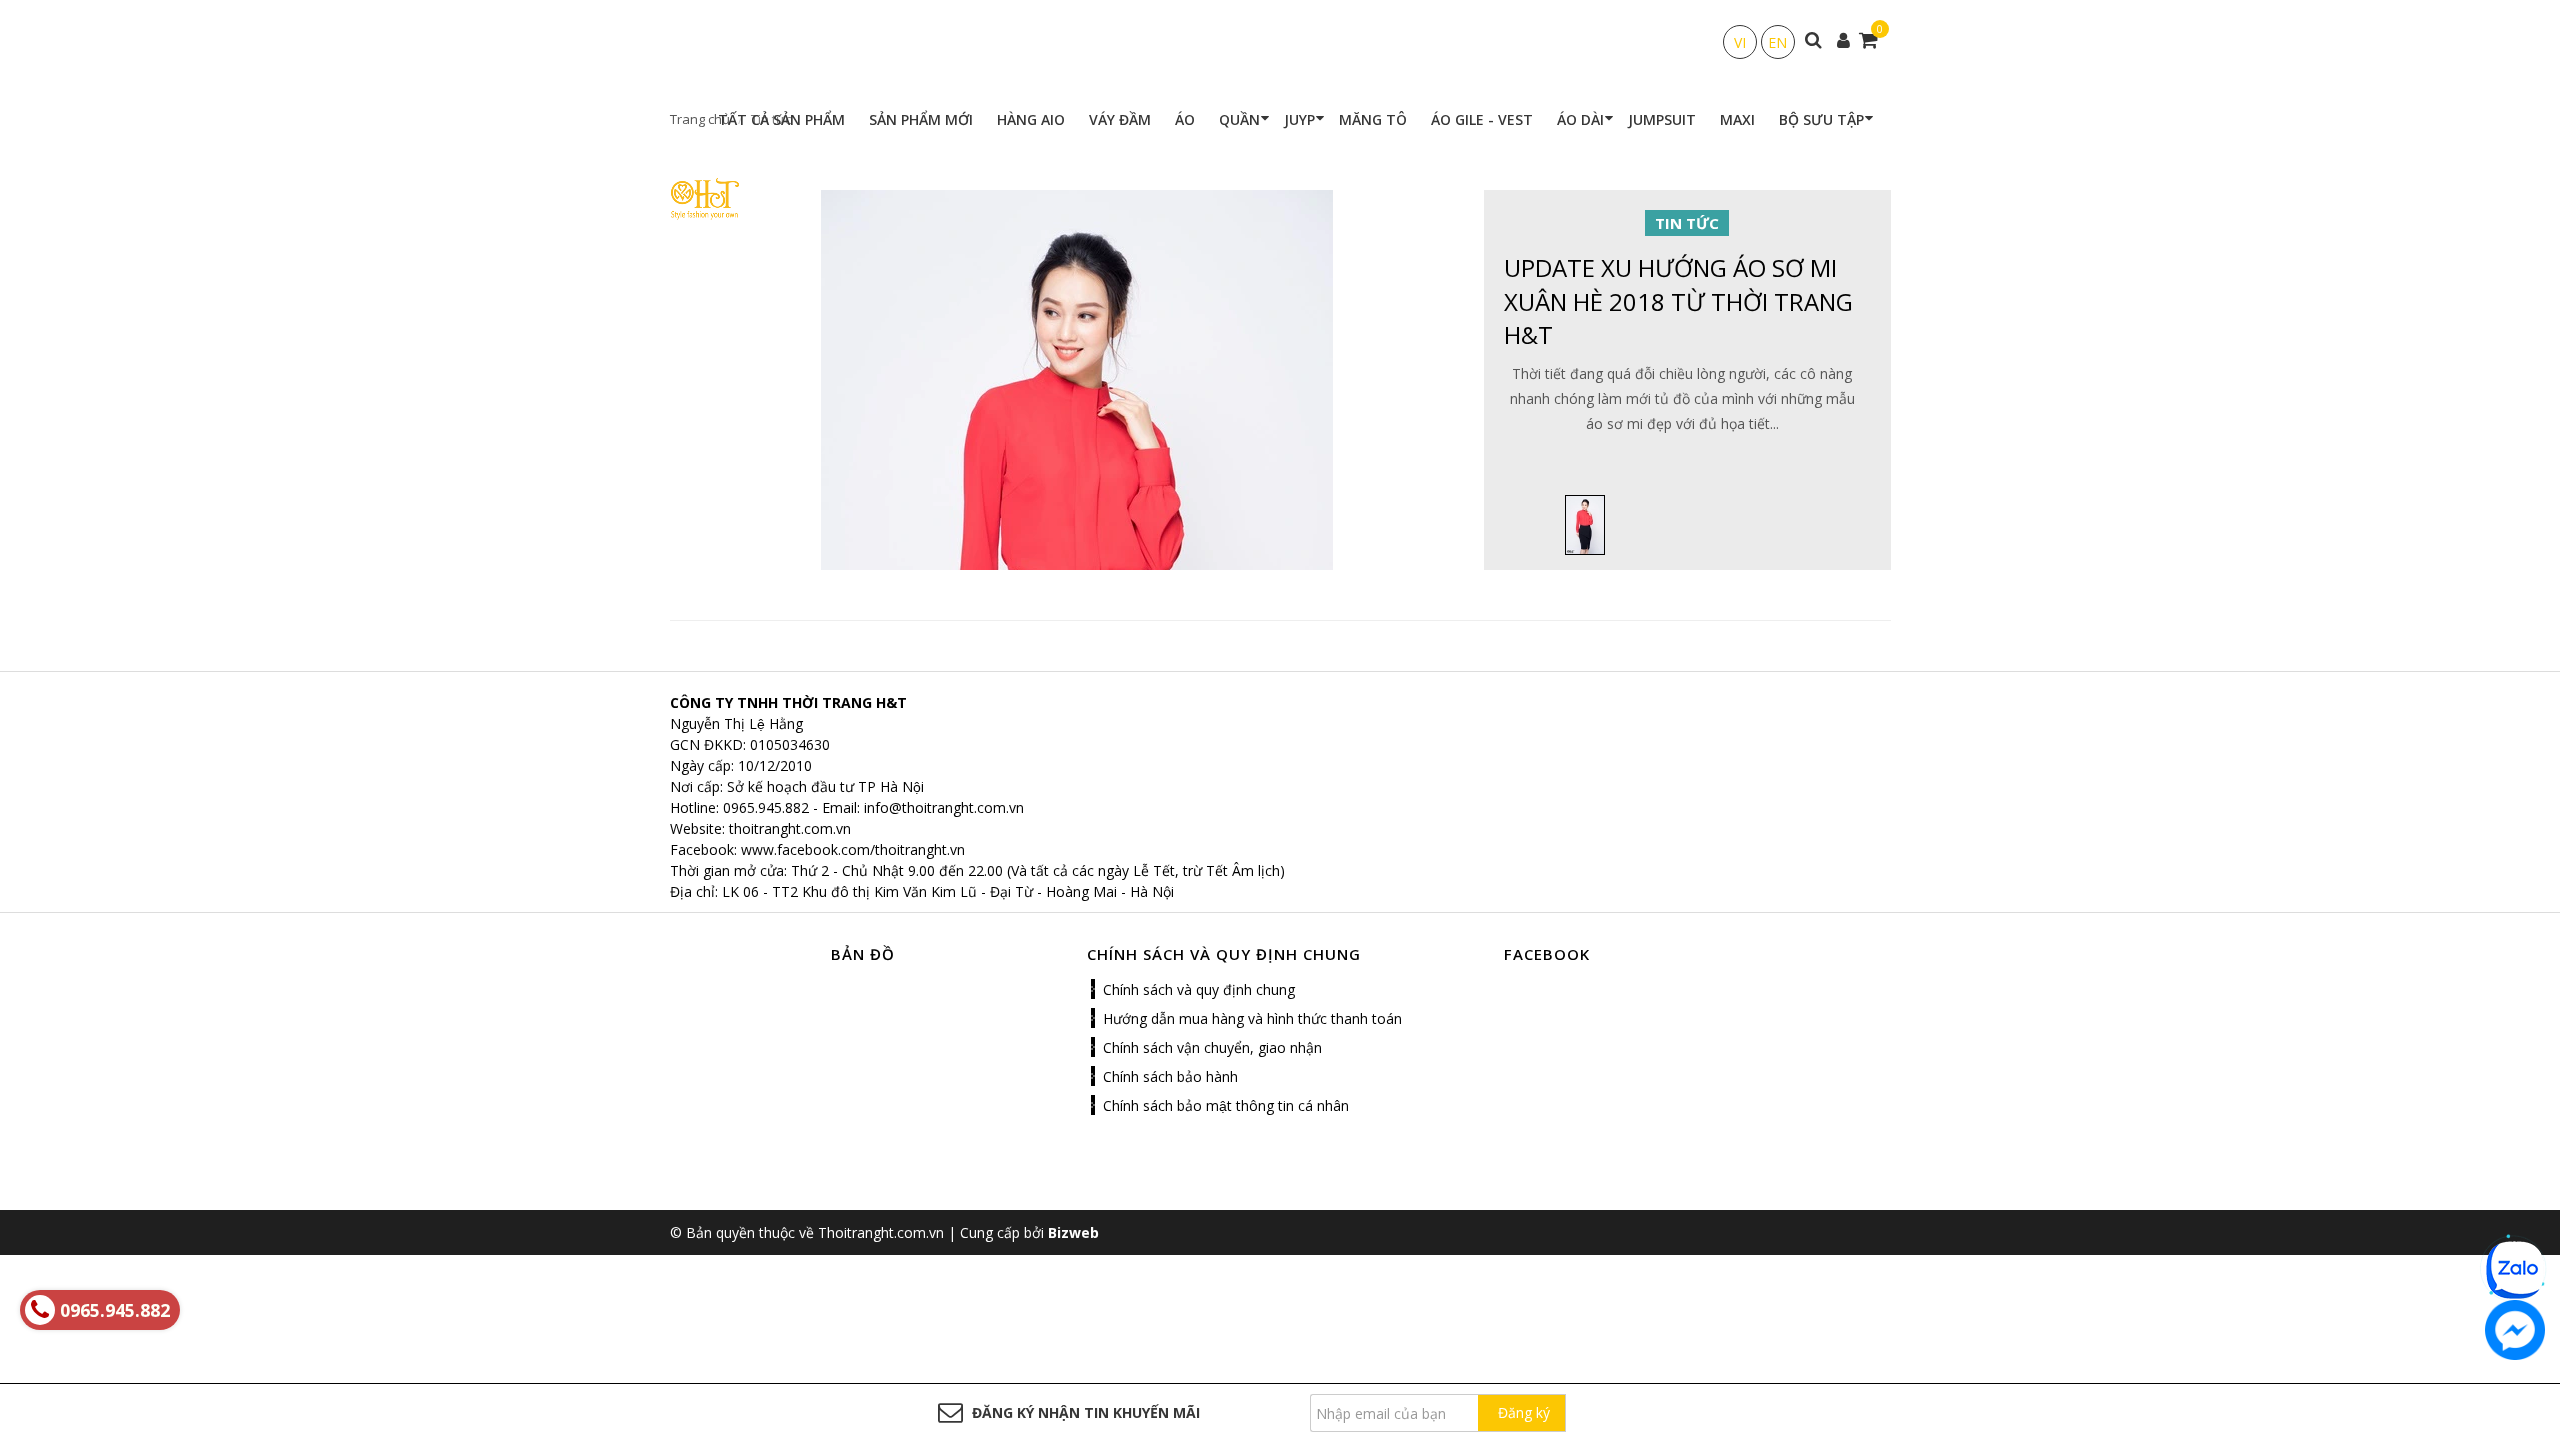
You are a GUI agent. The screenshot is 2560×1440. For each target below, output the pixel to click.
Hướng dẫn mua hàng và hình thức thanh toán (1252, 1018)
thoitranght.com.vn (790, 828)
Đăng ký (1524, 1412)
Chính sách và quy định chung (1199, 989)
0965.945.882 (766, 807)
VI (1740, 42)
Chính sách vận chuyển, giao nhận (1212, 1047)
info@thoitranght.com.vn (944, 807)
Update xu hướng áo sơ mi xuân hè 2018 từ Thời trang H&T (1678, 301)
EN (1777, 42)
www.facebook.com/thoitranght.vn (853, 849)
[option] (1585, 525)
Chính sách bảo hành (1170, 1076)
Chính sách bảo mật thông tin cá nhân (1226, 1105)
